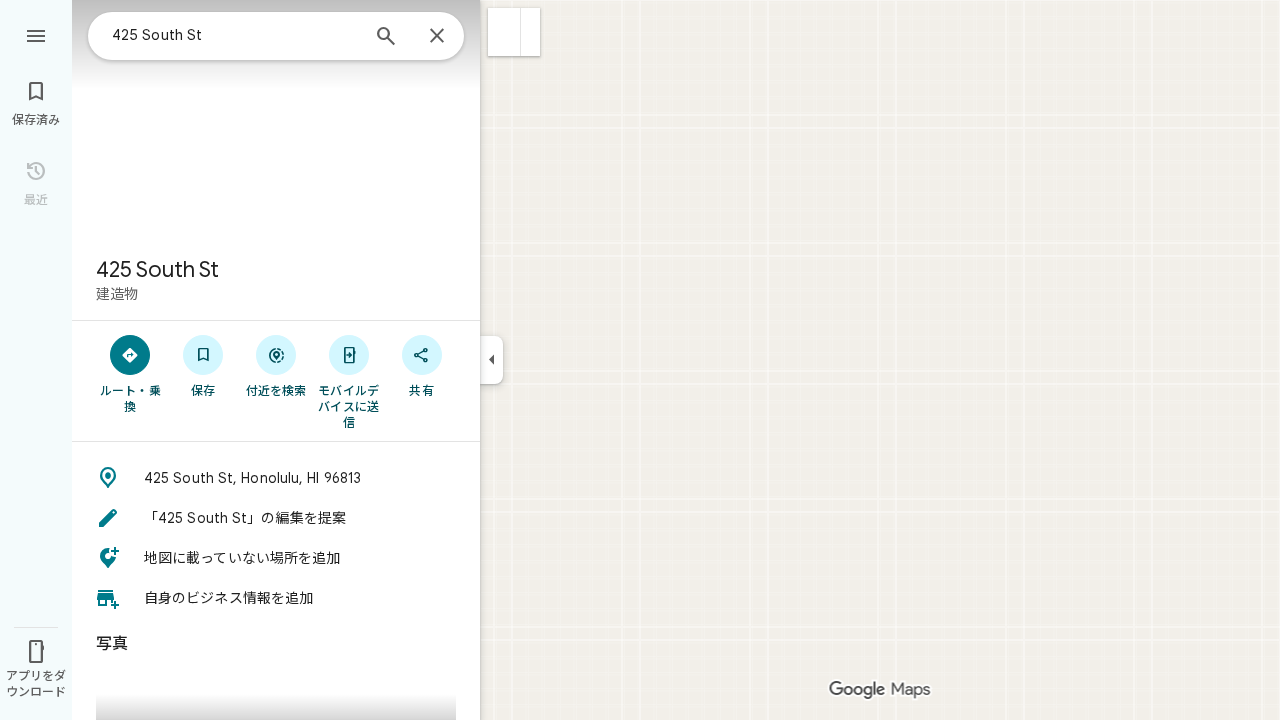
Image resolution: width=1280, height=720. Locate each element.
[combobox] (235, 35)
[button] (504, 32)
